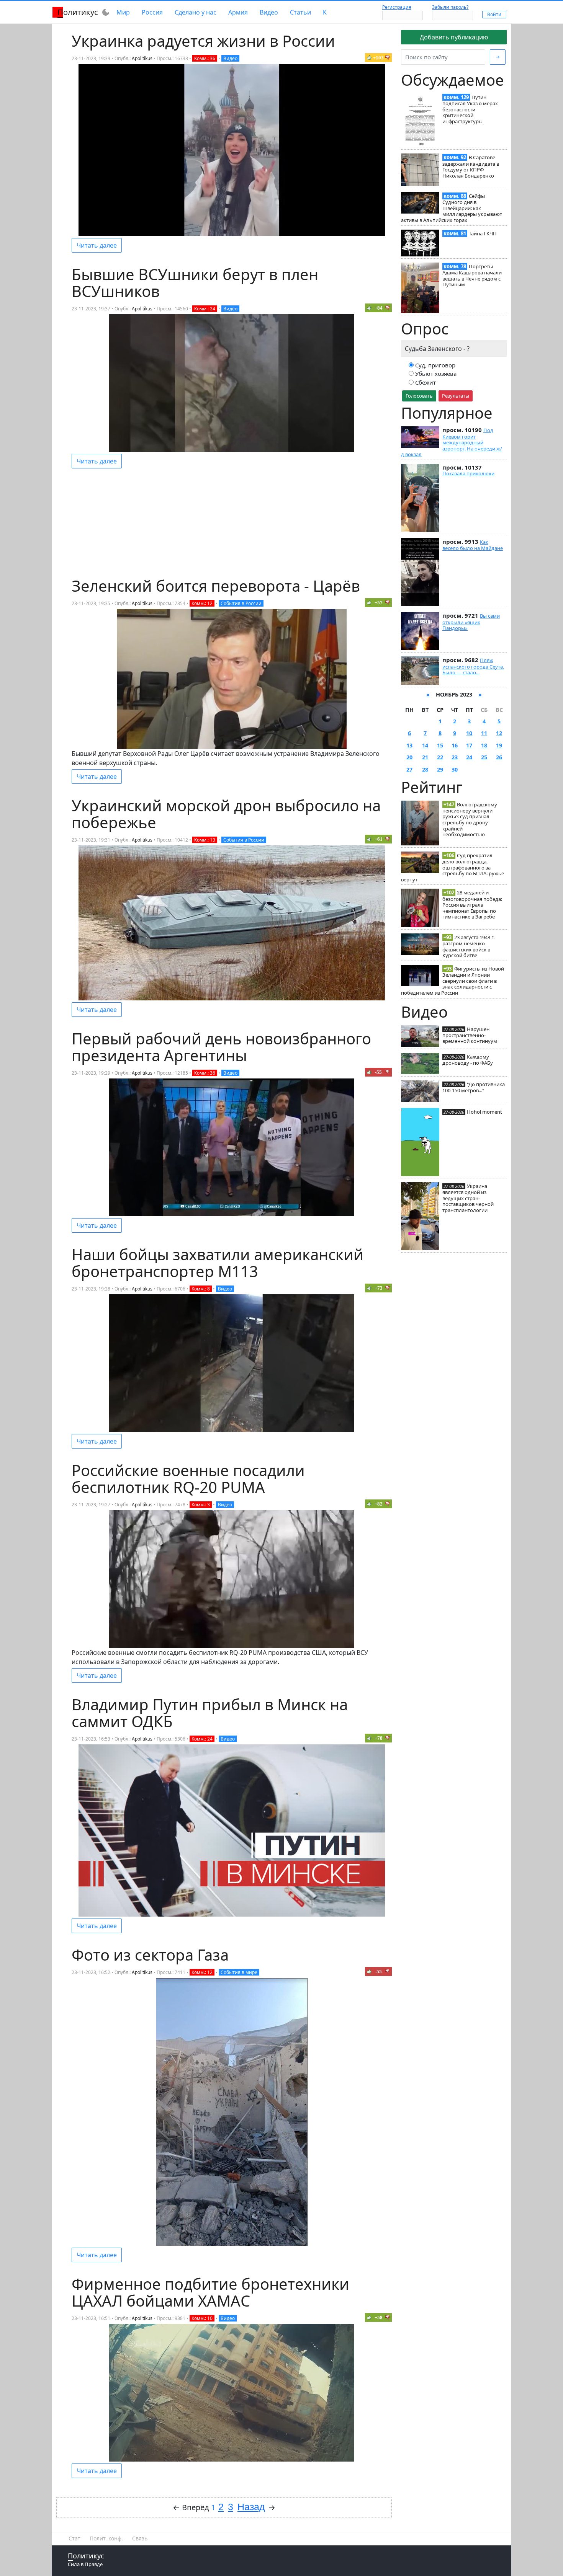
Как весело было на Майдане (473, 545)
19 (499, 745)
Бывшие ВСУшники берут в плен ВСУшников (195, 283)
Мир (123, 12)
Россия (152, 12)
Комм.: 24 (205, 309)
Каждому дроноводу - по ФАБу (468, 1060)
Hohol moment (484, 1112)
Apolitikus (142, 58)
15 (440, 745)
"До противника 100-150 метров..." (474, 1087)
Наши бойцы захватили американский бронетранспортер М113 (218, 1263)
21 (425, 757)
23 (455, 757)
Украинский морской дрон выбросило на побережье (226, 814)
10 (469, 733)
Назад (251, 2507)
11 (484, 733)
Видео (269, 12)
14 (425, 745)
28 (425, 769)
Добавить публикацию (454, 37)
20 (409, 757)
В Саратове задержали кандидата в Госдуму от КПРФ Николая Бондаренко (471, 166)
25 (484, 757)
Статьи (300, 12)
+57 (379, 603)
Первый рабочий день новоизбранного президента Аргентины (221, 1047)
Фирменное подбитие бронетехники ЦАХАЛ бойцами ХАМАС (210, 2292)
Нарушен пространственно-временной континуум (470, 1035)
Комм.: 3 (201, 1505)
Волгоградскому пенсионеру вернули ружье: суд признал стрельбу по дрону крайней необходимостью (470, 820)
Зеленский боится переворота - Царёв (216, 586)
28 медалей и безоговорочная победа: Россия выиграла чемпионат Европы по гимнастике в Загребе (472, 905)
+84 (379, 308)
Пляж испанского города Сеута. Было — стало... (473, 666)
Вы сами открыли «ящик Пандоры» (471, 622)
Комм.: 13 (205, 840)
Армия (238, 12)
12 (499, 733)
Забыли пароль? (450, 7)
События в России (241, 603)
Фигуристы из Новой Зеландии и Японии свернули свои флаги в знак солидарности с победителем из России (453, 981)
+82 (379, 1504)
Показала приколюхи (468, 473)
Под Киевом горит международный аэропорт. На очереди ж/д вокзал (452, 442)
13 (409, 745)
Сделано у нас (196, 12)
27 (409, 769)
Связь (140, 2538)
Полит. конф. (106, 2538)
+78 (379, 1738)
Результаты (456, 396)
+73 (379, 1288)
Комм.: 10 (202, 2318)
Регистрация (397, 7)
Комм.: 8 (201, 1289)
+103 (378, 58)
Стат (74, 2538)
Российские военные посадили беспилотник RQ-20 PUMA (188, 1479)
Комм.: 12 (202, 603)
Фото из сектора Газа (150, 1955)
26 (499, 757)
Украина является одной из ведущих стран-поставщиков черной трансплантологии (468, 1198)
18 (484, 745)
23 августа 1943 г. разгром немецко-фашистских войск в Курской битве (468, 946)
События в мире (239, 1972)
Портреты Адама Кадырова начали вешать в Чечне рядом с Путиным (472, 275)
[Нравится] (369, 57)
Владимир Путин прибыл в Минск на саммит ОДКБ (210, 1713)
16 (455, 745)
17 (469, 745)
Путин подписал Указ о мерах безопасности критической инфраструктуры (470, 109)
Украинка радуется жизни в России (203, 41)
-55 (378, 1072)
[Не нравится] (388, 57)
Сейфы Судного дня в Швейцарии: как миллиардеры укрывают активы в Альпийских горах (452, 208)
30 (455, 769)
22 (440, 757)
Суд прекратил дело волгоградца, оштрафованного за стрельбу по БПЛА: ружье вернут (453, 867)
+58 (379, 2317)
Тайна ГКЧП (483, 233)
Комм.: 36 (205, 58)
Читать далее (97, 245)
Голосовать (419, 396)
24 (469, 757)
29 (440, 769)
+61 (379, 839)
